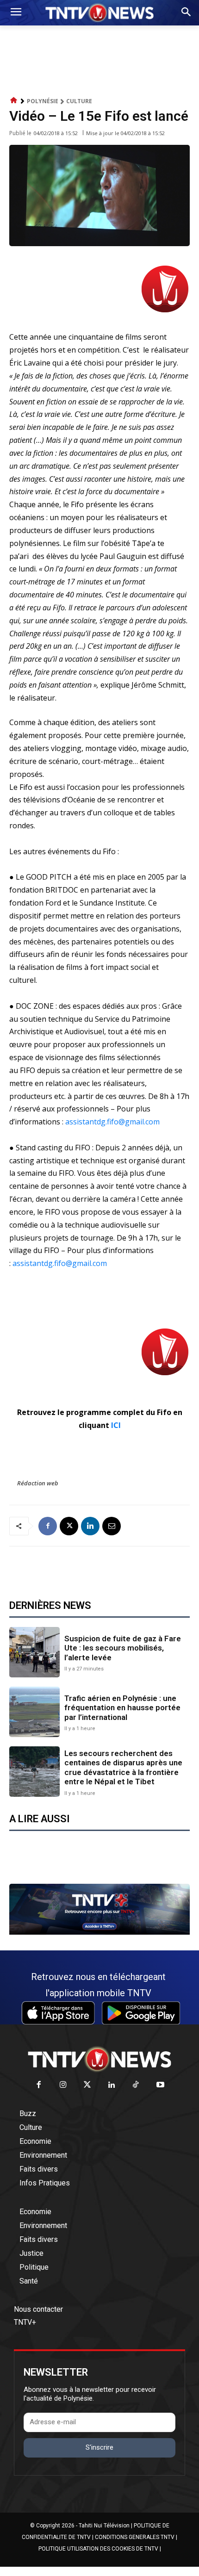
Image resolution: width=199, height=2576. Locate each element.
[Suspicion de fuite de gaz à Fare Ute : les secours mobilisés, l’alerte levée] (34, 1652)
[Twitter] (88, 2085)
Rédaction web (38, 1483)
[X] (69, 1526)
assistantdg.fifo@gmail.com (112, 1122)
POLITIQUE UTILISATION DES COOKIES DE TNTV (98, 2549)
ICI (116, 1425)
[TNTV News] (99, 2059)
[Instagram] (63, 2085)
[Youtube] (160, 2085)
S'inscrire (99, 2447)
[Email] (112, 1526)
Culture (79, 101)
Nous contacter (38, 2309)
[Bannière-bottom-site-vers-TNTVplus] (99, 1932)
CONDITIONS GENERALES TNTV (135, 2537)
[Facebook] (48, 1526)
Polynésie (43, 101)
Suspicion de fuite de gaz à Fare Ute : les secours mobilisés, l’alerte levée (123, 1648)
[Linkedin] (90, 1526)
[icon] (14, 101)
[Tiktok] (136, 2085)
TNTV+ (25, 2322)
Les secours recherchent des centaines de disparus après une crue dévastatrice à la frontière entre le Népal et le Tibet (123, 1767)
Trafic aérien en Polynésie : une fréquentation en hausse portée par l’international (122, 1708)
